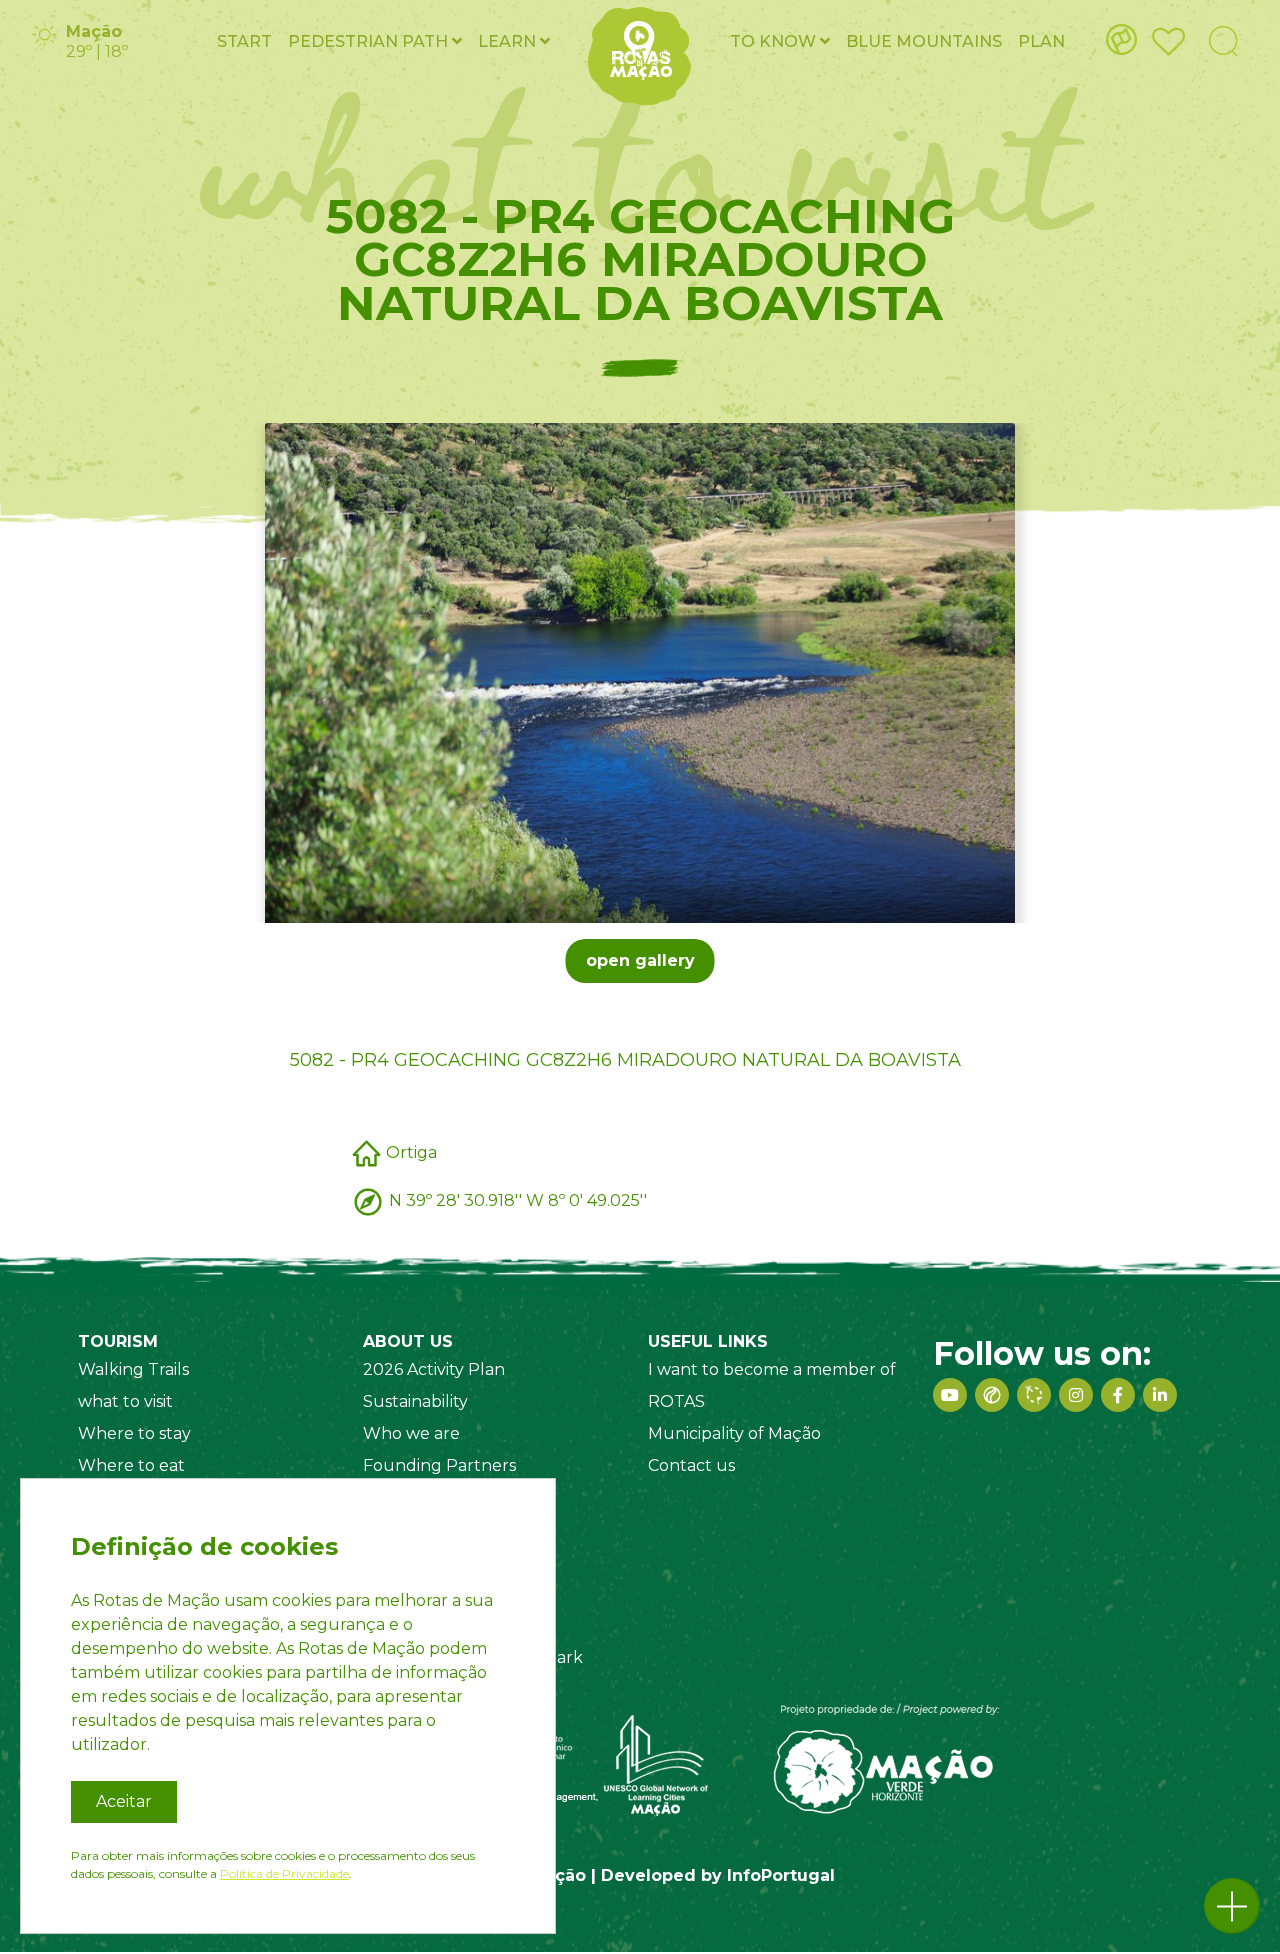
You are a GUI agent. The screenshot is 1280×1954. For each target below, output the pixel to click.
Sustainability (415, 1401)
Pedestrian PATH (370, 41)
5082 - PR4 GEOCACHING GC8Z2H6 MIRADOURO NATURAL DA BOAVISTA (625, 1060)
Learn (509, 41)
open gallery (640, 960)
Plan (1041, 41)
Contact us (691, 1465)
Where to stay (134, 1433)
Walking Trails (133, 1369)
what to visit (125, 1401)
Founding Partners (439, 1465)
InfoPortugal (781, 1875)
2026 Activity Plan (434, 1369)
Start (244, 41)
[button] (1232, 1906)
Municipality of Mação (734, 1433)
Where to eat (131, 1465)
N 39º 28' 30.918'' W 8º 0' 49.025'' (518, 1199)
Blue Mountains (924, 41)
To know (775, 41)
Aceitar (124, 1801)
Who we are (411, 1433)
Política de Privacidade (284, 1873)
